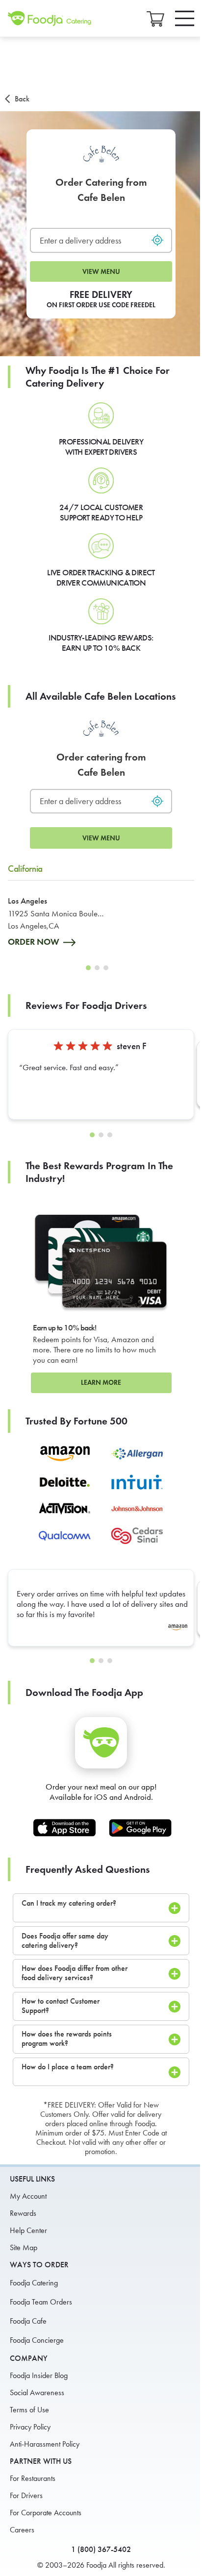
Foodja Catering (34, 2283)
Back (22, 99)
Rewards (23, 2213)
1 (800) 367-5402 (101, 2549)
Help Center (28, 2230)
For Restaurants (33, 2478)
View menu (101, 272)
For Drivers (26, 2495)
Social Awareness (37, 2392)
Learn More (101, 1383)
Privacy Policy (30, 2427)
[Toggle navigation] (185, 18)
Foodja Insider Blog (39, 2375)
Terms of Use (29, 2410)
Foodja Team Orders (41, 2302)
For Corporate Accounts (46, 2513)
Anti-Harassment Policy (45, 2444)
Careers (22, 2530)
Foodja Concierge (37, 2340)
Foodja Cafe (28, 2321)
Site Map (24, 2247)
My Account (28, 2196)
